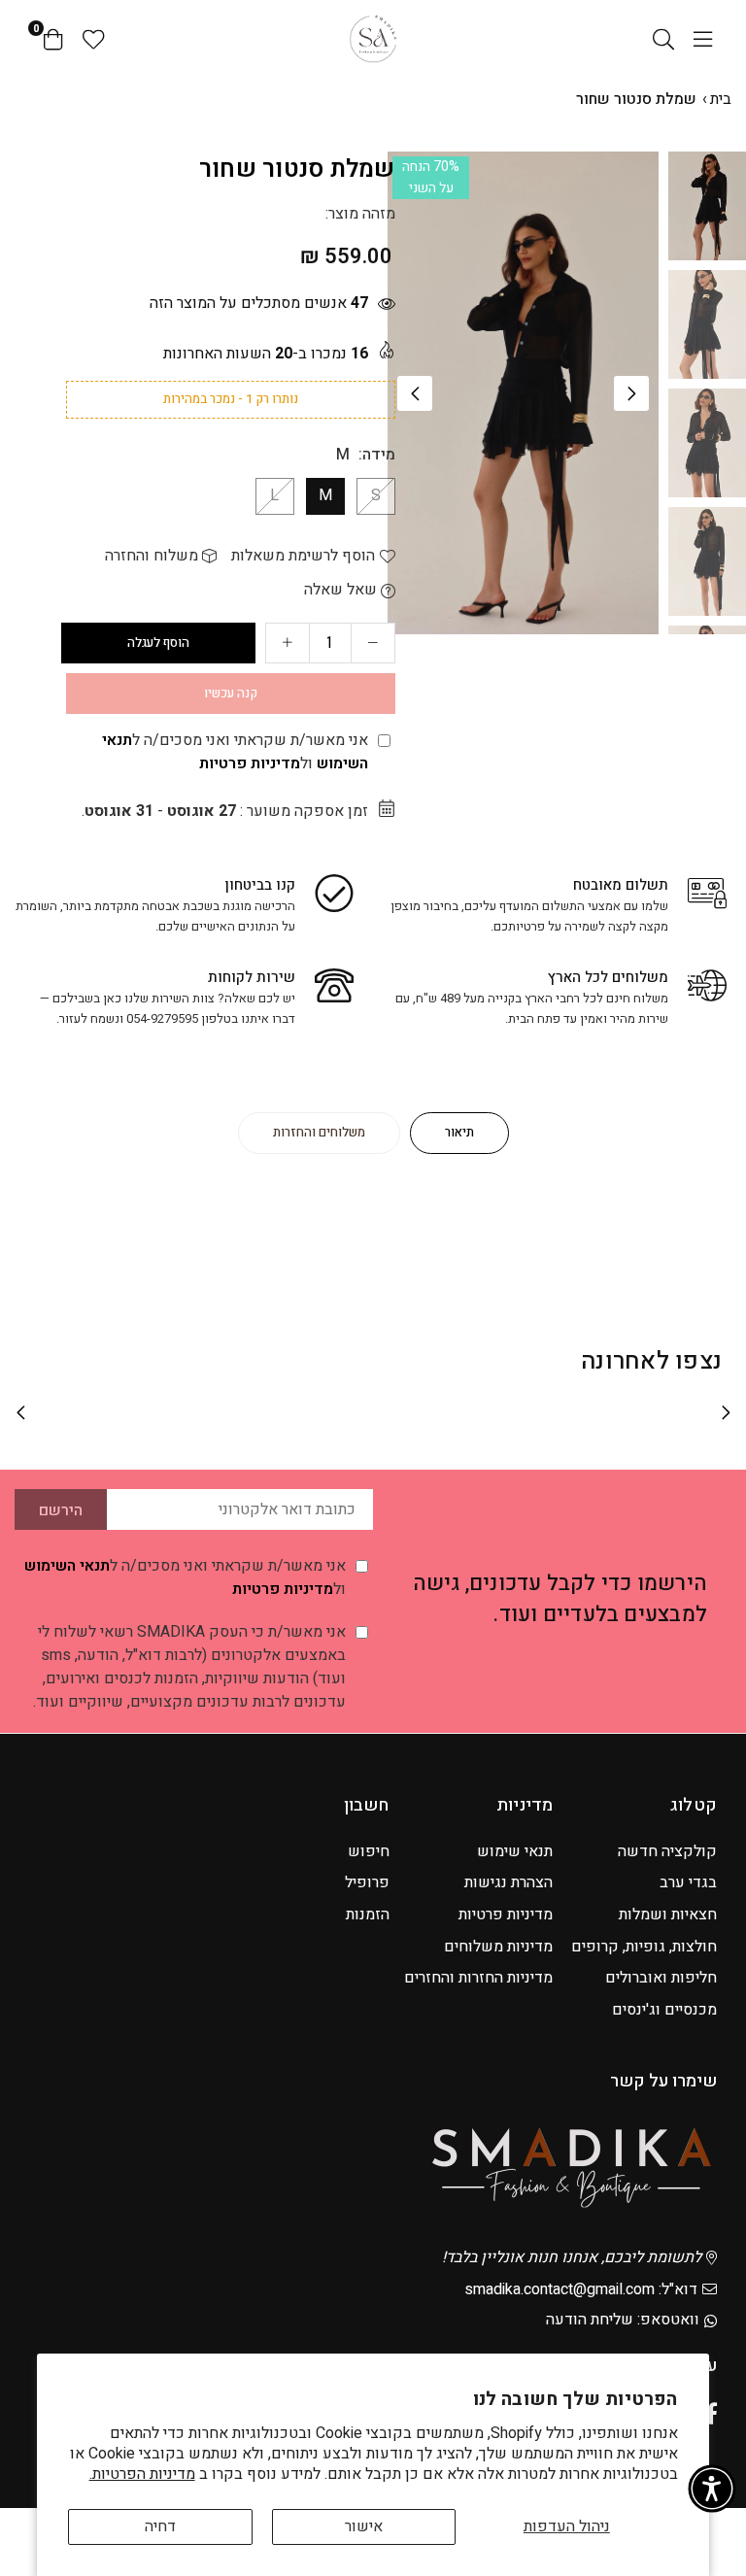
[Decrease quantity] (373, 643)
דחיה (160, 2526)
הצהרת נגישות (509, 1882)
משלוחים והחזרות (319, 1132)
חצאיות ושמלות (668, 1915)
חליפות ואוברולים (661, 1978)
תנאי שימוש (515, 1851)
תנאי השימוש (67, 1566)
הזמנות (368, 1915)
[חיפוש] (663, 39)
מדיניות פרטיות (250, 763)
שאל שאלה (342, 590)
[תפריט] (703, 39)
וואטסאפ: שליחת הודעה (623, 2320)
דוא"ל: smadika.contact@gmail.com (581, 2289)
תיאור (459, 1132)
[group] (523, 393)
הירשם (61, 1510)
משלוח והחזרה (153, 556)
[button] (631, 393)
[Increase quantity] (288, 643)
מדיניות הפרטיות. (142, 2474)
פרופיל (367, 1882)
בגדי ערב (688, 1882)
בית (721, 99)
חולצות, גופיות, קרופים (644, 1947)
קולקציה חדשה (667, 1851)
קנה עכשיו (231, 693)
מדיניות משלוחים (498, 1947)
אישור (364, 2526)
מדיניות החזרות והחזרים (478, 1978)
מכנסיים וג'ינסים (664, 2010)
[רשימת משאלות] (94, 39)
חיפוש (369, 1851)
